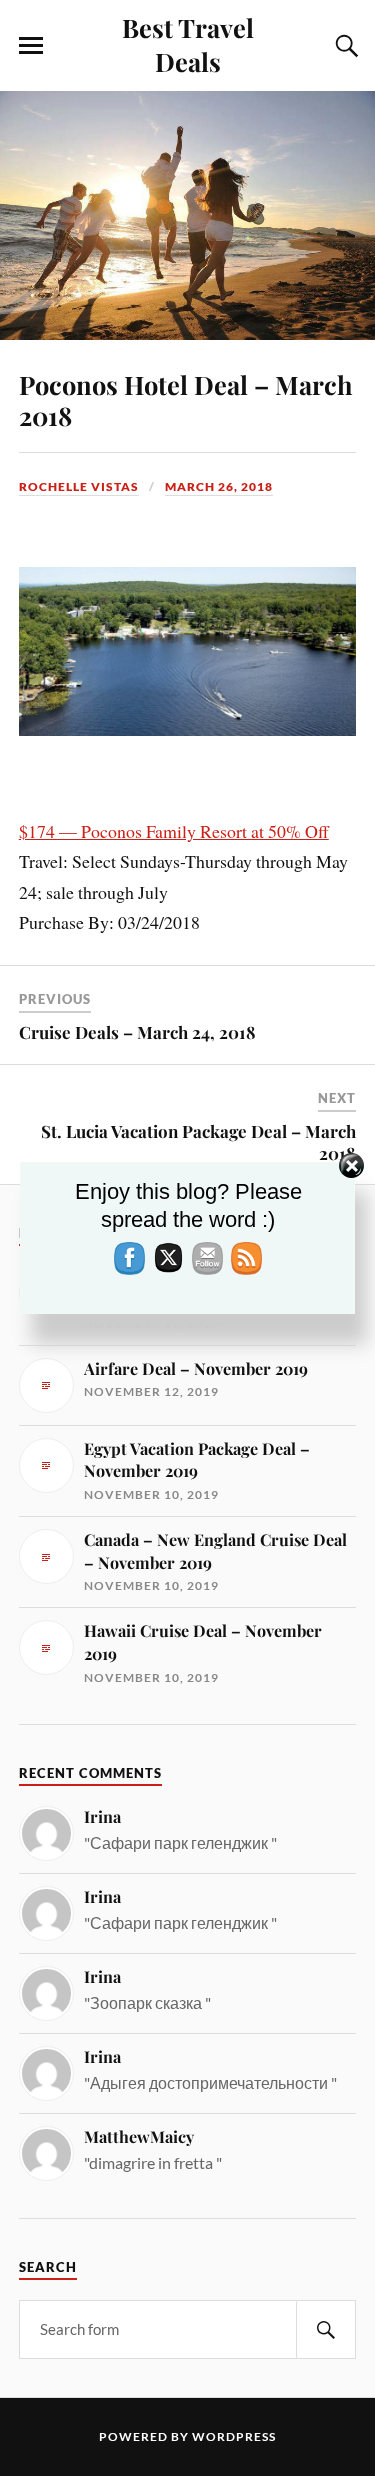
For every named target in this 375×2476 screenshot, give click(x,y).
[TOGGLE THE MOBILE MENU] (31, 46)
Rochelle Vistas (79, 486)
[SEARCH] (326, 2329)
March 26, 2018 (219, 486)
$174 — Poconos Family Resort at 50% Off (174, 831)
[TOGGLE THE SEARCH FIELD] (344, 46)
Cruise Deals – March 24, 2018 (137, 1032)
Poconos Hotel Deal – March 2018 (186, 400)
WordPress (234, 2436)
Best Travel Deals (188, 44)
